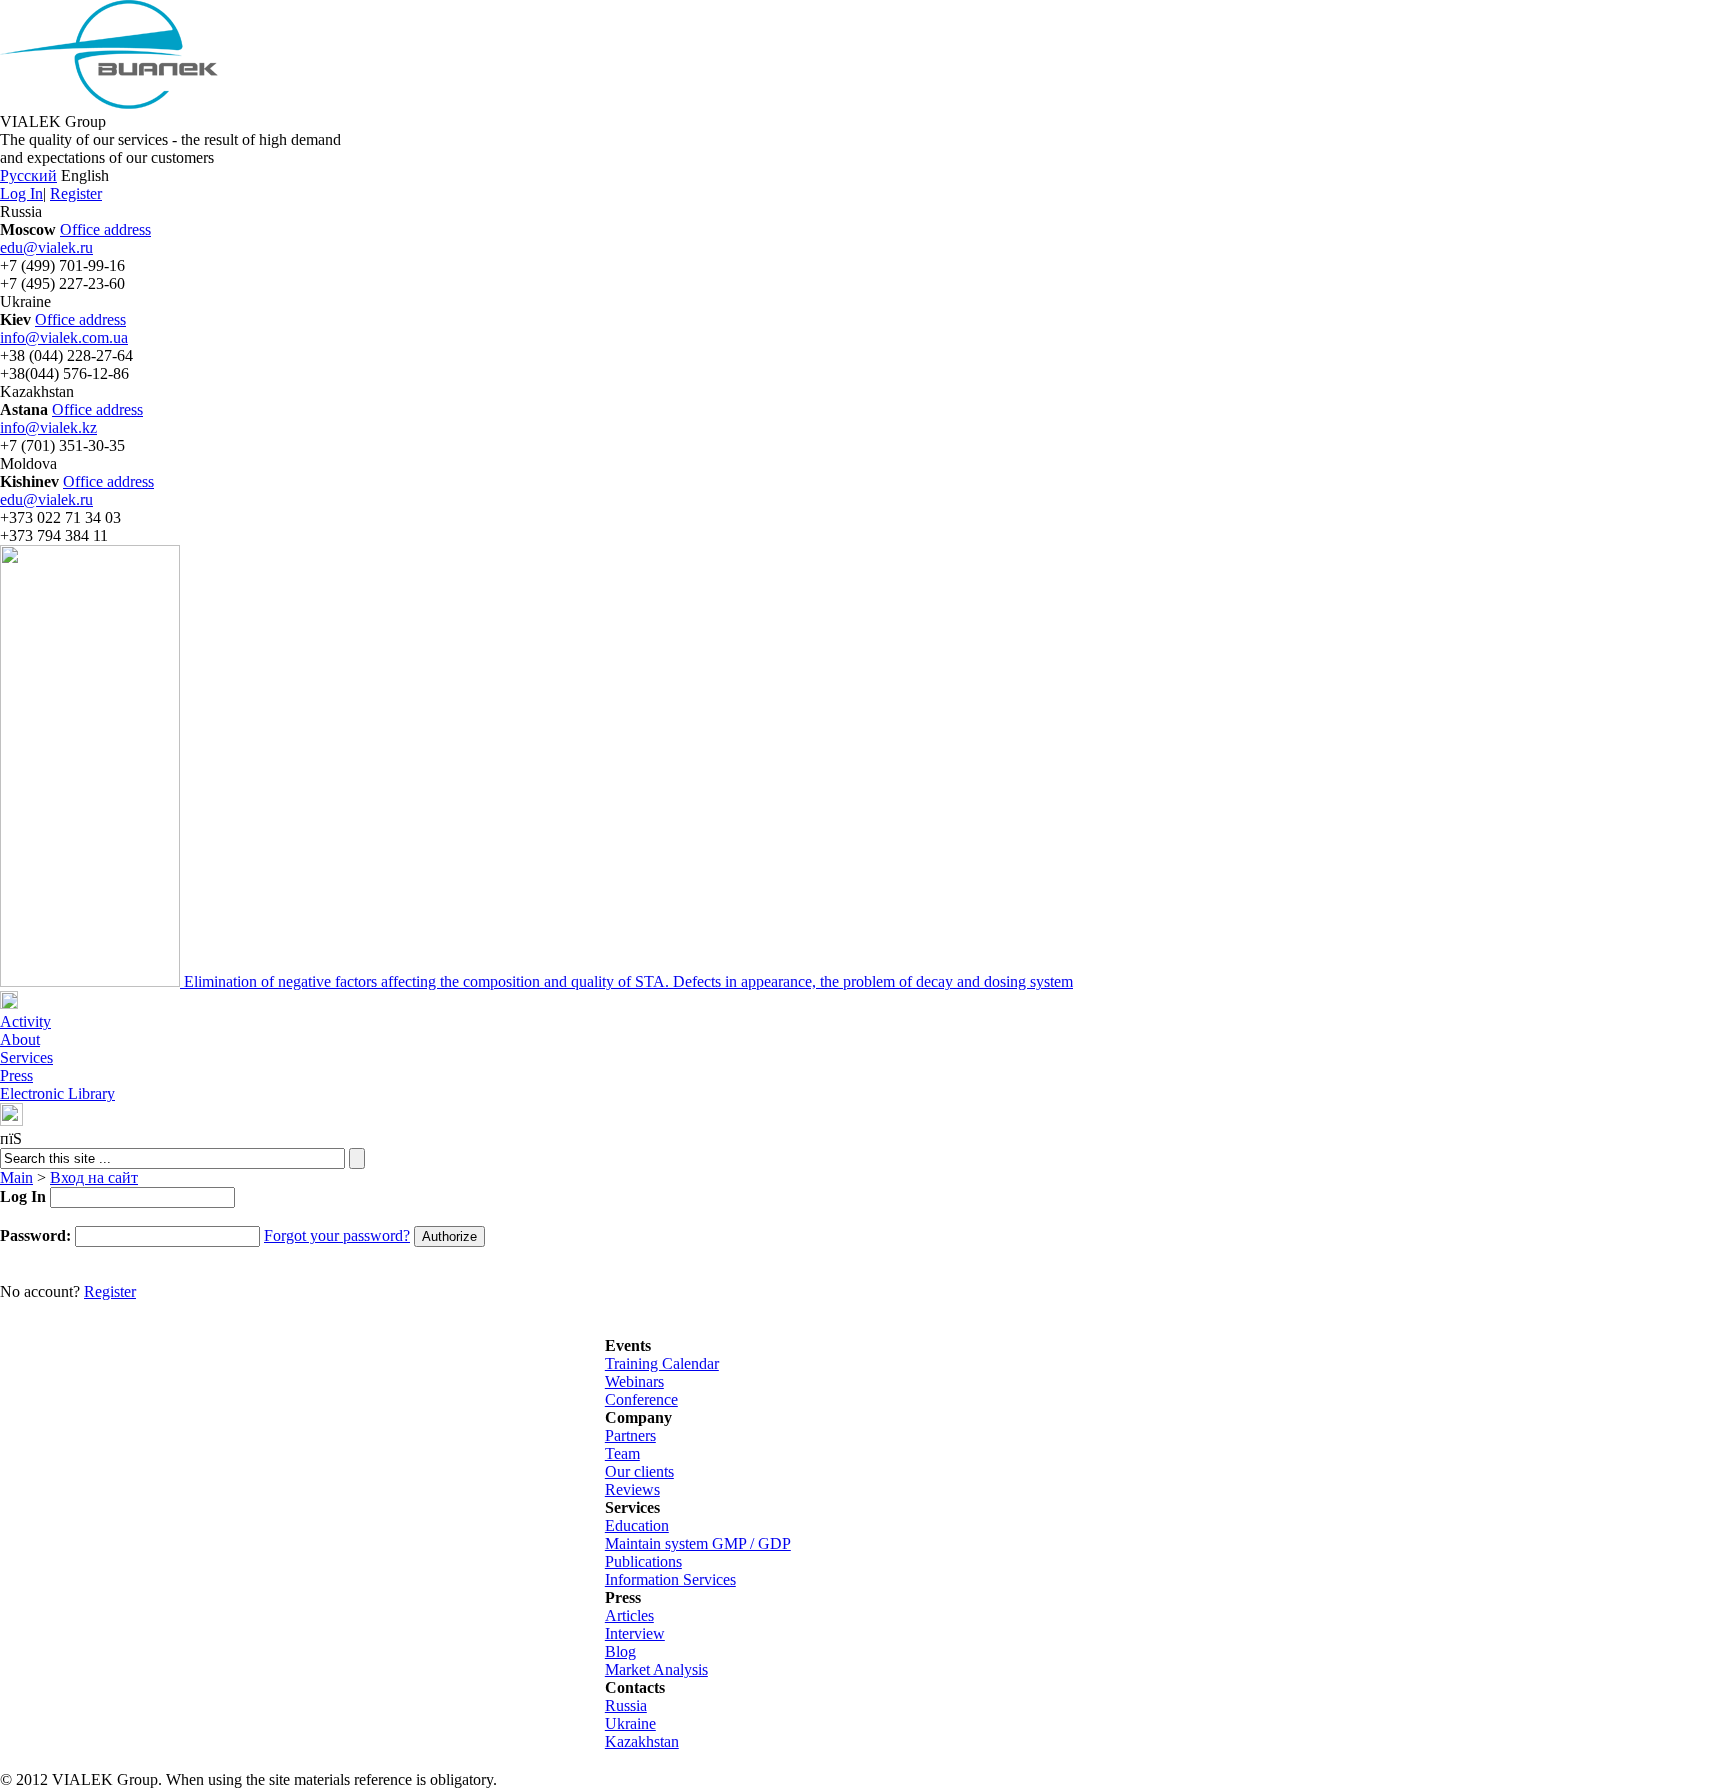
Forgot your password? (337, 1235)
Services (26, 1057)
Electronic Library (57, 1093)
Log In (21, 193)
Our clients (639, 1471)
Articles (629, 1615)
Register (76, 193)
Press (16, 1075)
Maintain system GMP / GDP (698, 1543)
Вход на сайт (94, 1177)
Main (16, 1177)
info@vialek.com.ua (64, 337)
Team (622, 1453)
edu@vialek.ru (46, 247)
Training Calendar (662, 1363)
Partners (630, 1435)
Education (637, 1525)
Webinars (634, 1381)
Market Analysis (656, 1669)
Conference (641, 1399)
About (20, 1039)
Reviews (632, 1489)
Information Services (670, 1579)
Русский (28, 175)
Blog (620, 1651)
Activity (25, 1021)
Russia (626, 1705)
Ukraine (630, 1723)
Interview (635, 1633)
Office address (105, 229)
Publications (643, 1561)
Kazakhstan (642, 1741)
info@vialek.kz (48, 427)
